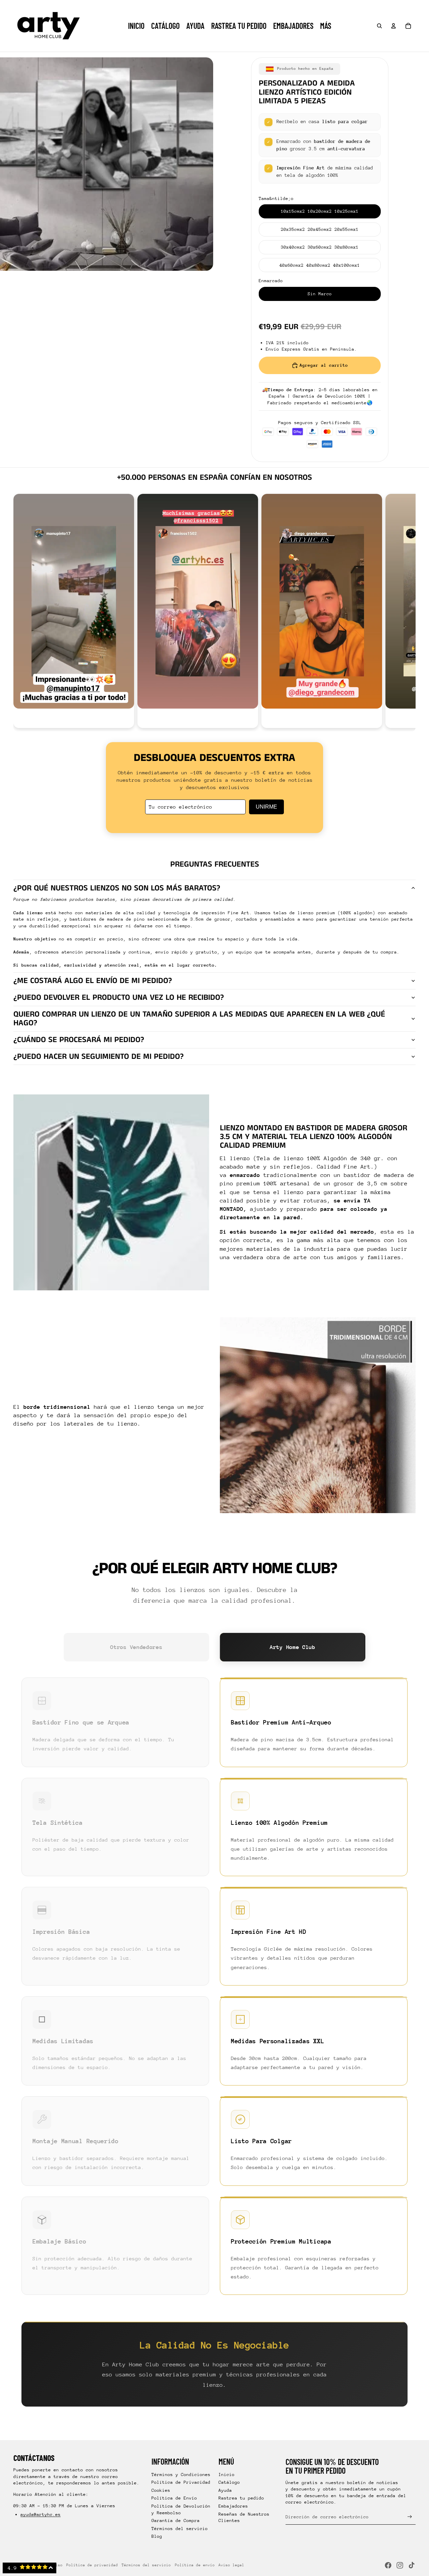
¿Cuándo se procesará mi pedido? (79, 1040)
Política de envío (195, 2565)
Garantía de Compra (176, 2520)
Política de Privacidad (181, 2482)
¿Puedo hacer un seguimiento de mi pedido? (99, 1057)
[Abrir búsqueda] (379, 26)
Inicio (227, 2475)
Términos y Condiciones (181, 2475)
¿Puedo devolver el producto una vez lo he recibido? (119, 997)
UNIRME (266, 807)
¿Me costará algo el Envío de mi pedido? (93, 981)
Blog (157, 2536)
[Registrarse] (410, 2517)
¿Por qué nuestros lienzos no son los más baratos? (117, 888)
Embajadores (233, 2506)
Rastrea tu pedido (241, 2498)
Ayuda (225, 2490)
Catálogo (229, 2482)
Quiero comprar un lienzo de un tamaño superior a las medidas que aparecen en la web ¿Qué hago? (199, 1019)
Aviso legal (231, 2565)
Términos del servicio (180, 2529)
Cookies (161, 2490)
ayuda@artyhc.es (41, 2514)
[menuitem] (326, 26)
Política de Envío (174, 2498)
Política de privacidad (92, 2565)
